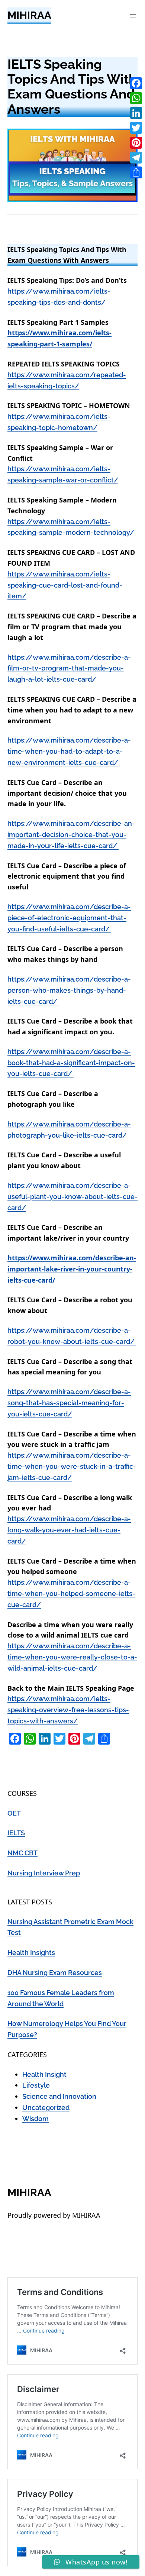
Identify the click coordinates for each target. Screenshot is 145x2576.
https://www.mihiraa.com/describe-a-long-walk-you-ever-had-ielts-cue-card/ (69, 1530)
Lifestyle (36, 2085)
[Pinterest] (136, 143)
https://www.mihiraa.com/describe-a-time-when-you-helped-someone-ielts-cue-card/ (71, 1594)
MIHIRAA (29, 15)
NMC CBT (22, 1853)
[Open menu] (133, 16)
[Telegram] (136, 158)
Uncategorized (46, 2108)
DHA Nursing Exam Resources (55, 1973)
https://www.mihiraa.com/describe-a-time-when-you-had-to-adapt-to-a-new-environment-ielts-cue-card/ (69, 751)
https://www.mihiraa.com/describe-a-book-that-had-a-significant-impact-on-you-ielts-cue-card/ (71, 1063)
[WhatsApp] (136, 98)
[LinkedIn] (136, 113)
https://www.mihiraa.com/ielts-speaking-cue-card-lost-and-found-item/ (65, 585)
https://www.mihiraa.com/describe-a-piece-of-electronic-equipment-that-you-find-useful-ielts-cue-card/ (69, 918)
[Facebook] (136, 83)
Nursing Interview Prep (44, 1873)
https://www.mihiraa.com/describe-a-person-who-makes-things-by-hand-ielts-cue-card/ (69, 990)
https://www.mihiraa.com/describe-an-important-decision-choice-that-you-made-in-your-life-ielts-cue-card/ (71, 835)
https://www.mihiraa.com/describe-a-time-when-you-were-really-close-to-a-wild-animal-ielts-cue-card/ (72, 1657)
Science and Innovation (59, 2096)
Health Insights (31, 1953)
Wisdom (36, 2119)
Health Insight (44, 2074)
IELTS (16, 1833)
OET (14, 1813)
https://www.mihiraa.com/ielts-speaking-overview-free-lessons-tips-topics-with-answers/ (68, 1710)
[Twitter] (136, 128)
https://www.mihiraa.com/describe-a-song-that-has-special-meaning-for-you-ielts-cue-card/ (69, 1403)
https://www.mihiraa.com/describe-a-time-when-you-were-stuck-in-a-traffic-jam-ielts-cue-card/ (72, 1466)
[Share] (136, 172)
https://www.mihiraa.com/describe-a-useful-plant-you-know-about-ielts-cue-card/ (72, 1197)
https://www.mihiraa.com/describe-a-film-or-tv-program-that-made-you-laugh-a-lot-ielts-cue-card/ (69, 668)
